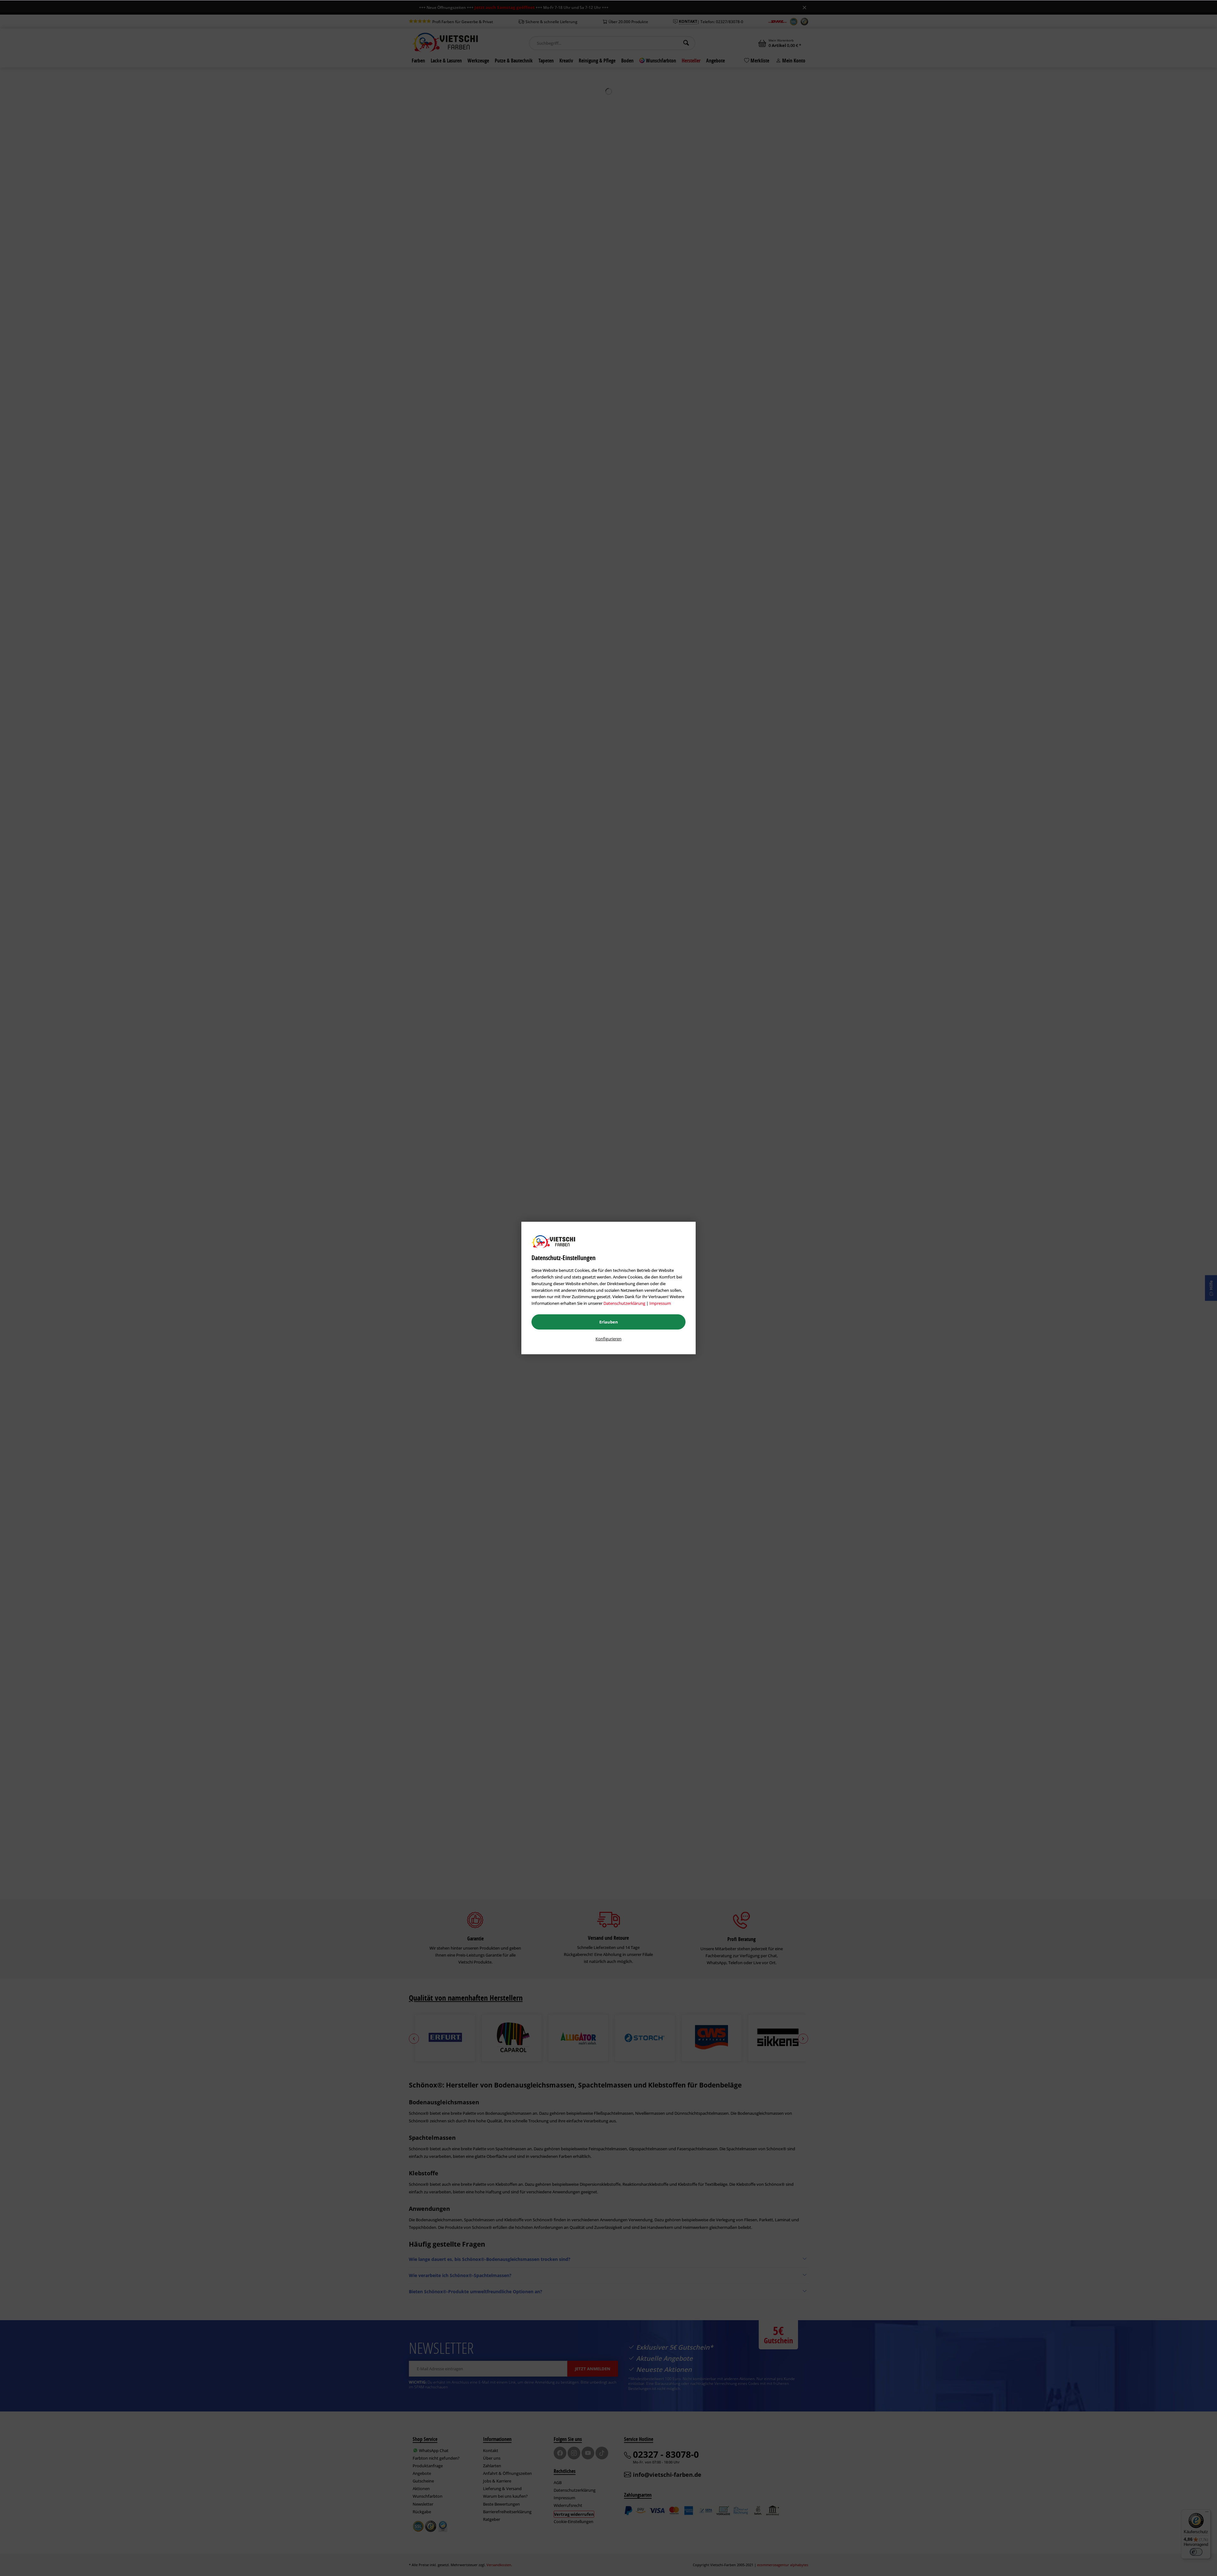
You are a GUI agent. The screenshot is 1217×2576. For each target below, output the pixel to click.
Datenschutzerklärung (624, 1303)
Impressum (660, 1303)
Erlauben (609, 1322)
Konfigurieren (608, 1339)
